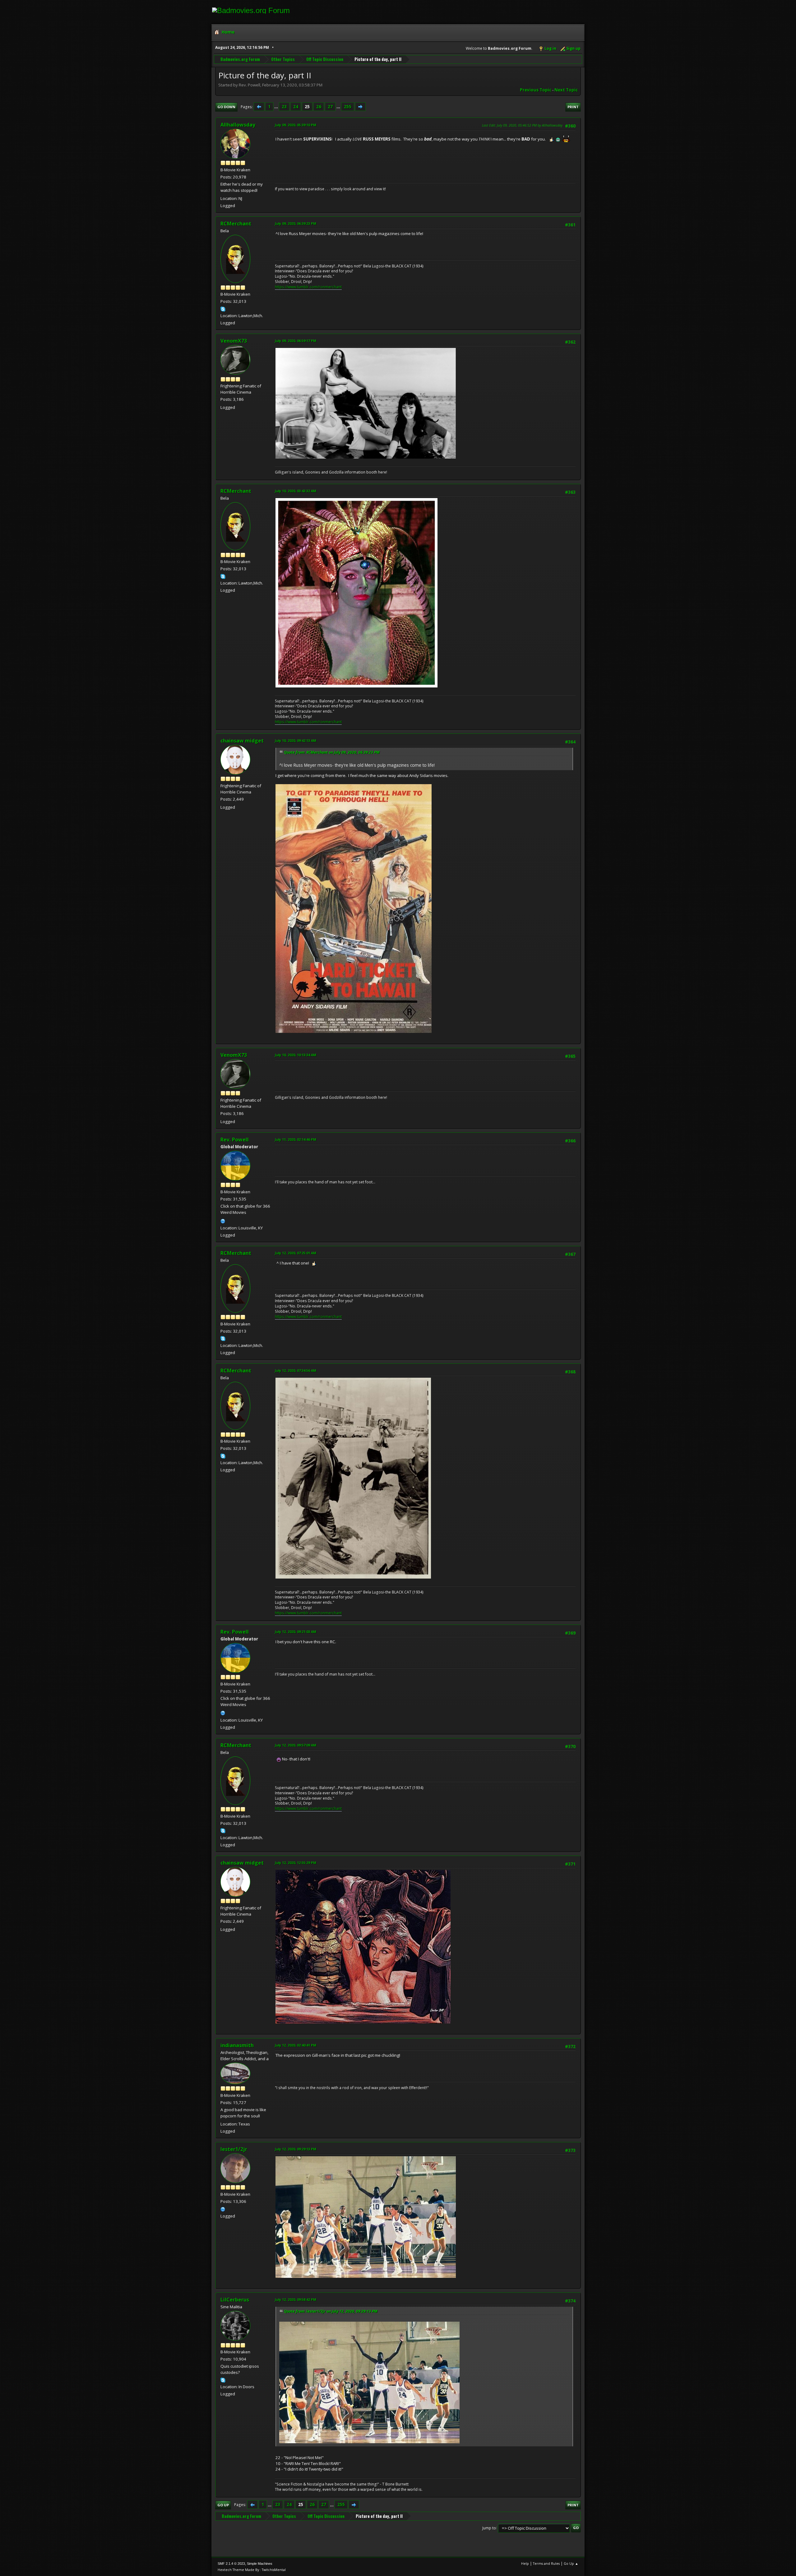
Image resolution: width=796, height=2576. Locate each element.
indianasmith (237, 2045)
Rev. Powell (235, 1140)
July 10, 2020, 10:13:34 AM (296, 1055)
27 (330, 107)
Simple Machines (260, 2564)
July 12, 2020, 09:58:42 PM (296, 2299)
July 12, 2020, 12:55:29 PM (296, 1863)
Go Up (223, 2505)
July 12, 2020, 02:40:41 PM (296, 2045)
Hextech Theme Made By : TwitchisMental (252, 2570)
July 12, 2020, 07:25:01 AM (296, 1253)
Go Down (226, 107)
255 (348, 107)
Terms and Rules (546, 2563)
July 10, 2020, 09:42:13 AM (296, 740)
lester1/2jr (234, 2149)
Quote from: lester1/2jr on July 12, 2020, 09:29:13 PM (331, 2311)
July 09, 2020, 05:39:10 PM (296, 125)
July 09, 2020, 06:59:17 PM (296, 341)
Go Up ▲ (571, 2563)
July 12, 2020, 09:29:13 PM (296, 2149)
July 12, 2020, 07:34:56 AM (296, 1370)
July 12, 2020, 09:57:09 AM (296, 1745)
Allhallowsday (238, 125)
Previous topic (536, 90)
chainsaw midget (242, 741)
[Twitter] (223, 2208)
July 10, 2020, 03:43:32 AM (296, 491)
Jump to (489, 2528)
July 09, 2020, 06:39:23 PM (296, 223)
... (277, 107)
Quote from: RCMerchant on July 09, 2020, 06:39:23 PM (332, 752)
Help (525, 2563)
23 (284, 107)
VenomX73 (234, 341)
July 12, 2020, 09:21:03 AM (296, 1632)
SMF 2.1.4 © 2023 (231, 2564)
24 (296, 107)
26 (319, 107)
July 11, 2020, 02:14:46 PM (296, 1139)
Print (573, 107)
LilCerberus (235, 2300)
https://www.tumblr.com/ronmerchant (308, 287)
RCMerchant (236, 224)
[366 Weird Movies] (223, 1220)
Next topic (566, 90)
